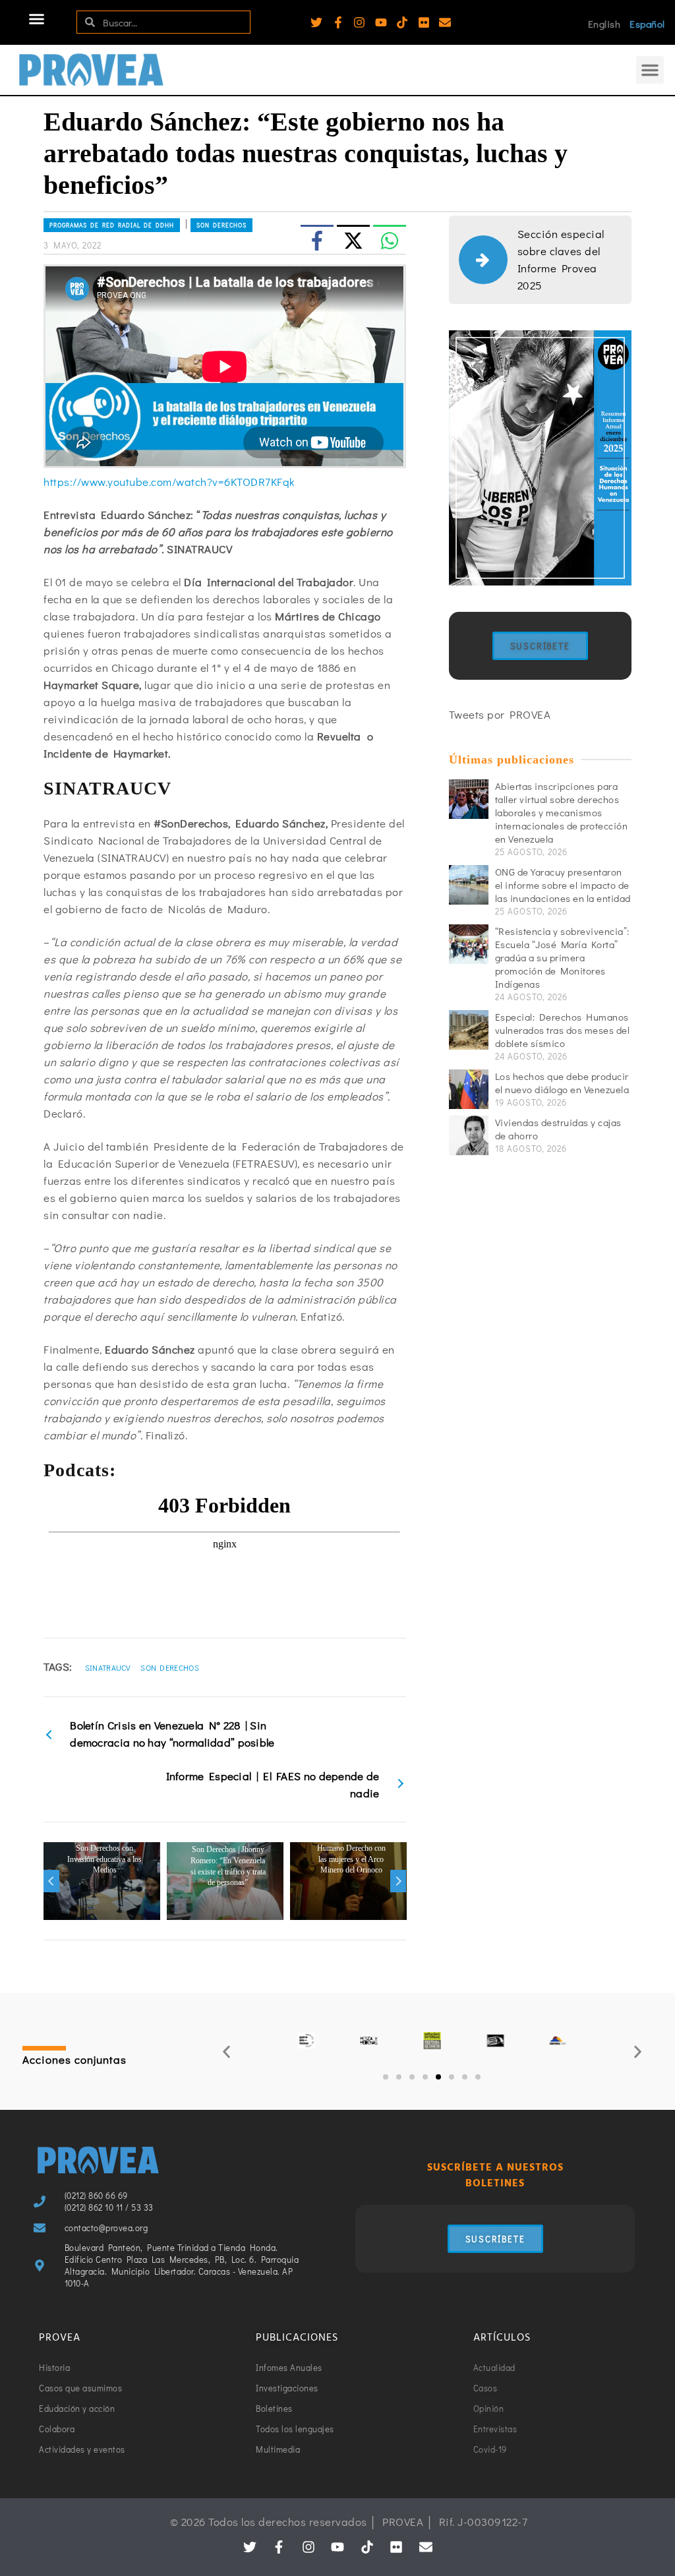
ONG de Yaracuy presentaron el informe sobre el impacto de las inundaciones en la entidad (563, 885)
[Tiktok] (402, 22)
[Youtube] (381, 22)
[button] (37, 19)
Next (398, 1881)
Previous (51, 1881)
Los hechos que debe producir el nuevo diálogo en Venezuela (562, 1083)
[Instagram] (359, 22)
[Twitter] (316, 22)
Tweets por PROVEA (500, 714)
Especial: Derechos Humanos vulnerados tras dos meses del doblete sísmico (563, 1030)
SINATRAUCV (108, 1667)
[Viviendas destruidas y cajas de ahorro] (469, 1135)
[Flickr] (424, 22)
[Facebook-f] (338, 22)
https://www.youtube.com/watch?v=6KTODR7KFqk (169, 482)
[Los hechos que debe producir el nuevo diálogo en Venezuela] (469, 1089)
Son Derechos (170, 1667)
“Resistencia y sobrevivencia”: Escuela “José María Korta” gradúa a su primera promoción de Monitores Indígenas (562, 957)
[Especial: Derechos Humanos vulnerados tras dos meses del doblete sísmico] (469, 1030)
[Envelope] (445, 22)
